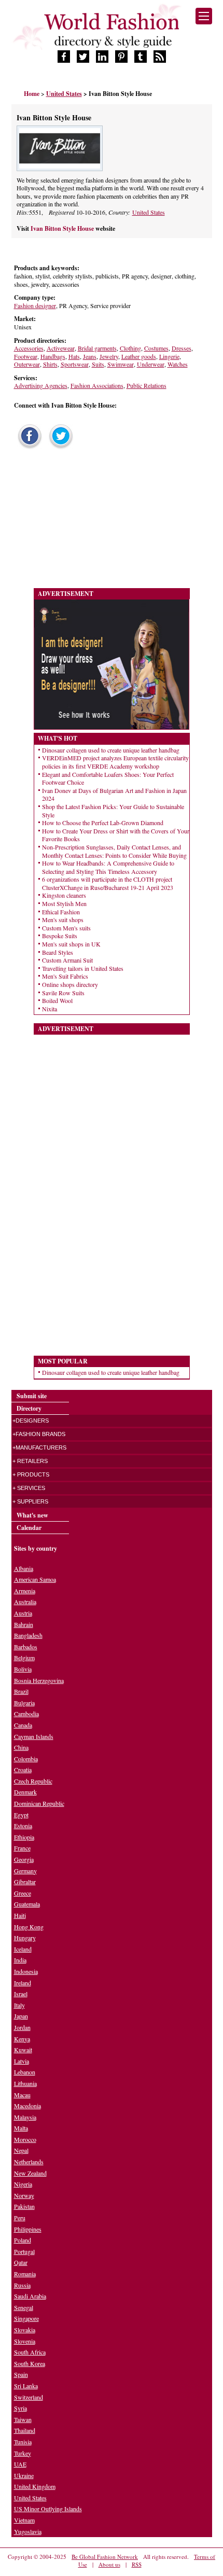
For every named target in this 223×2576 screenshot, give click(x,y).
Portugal (24, 2251)
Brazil (21, 1691)
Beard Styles (58, 952)
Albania (24, 1568)
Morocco (25, 2139)
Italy (19, 2005)
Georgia (24, 1859)
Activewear (61, 348)
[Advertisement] (89, 521)
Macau (22, 2095)
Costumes (156, 348)
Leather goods (139, 356)
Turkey (23, 2453)
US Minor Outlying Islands (48, 2509)
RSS (137, 2564)
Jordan (22, 2027)
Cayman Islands (34, 1736)
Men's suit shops (63, 920)
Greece (23, 1893)
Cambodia (26, 1714)
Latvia (22, 2061)
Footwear (26, 356)
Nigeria (23, 2184)
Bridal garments (97, 348)
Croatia (23, 1770)
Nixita (50, 1009)
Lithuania (25, 2083)
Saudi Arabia (30, 2296)
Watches (178, 364)
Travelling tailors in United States (83, 968)
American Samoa (35, 1579)
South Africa (30, 2352)
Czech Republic (33, 1781)
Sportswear (75, 364)
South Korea (30, 2363)
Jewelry (109, 356)
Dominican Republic (39, 1803)
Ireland (23, 1983)
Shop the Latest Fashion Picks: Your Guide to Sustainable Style (113, 811)
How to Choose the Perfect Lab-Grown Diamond (103, 823)
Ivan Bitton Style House (63, 228)
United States (149, 212)
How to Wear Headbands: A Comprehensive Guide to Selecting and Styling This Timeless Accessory (108, 867)
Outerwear (27, 364)
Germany (25, 1871)
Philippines (28, 2229)
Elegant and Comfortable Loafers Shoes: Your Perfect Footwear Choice (108, 778)
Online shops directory (70, 984)
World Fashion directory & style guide (112, 30)
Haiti (20, 1915)
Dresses (182, 348)
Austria (23, 1613)
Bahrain (24, 1624)
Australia (25, 1602)
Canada (23, 1725)
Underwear (151, 364)
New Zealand (30, 2173)
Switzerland (29, 2397)
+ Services (29, 1488)
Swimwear (121, 364)
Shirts (50, 364)
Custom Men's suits (66, 928)
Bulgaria (24, 1703)
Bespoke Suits (60, 936)
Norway (24, 2195)
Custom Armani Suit (67, 960)
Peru (20, 2218)
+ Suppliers (30, 1501)
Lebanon (25, 2072)
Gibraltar (25, 1882)
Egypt (21, 1815)
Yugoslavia (28, 2531)
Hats (74, 356)
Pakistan (24, 2206)
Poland (23, 2240)
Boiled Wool (57, 1000)
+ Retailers (30, 1461)
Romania (25, 2274)
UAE (20, 2464)
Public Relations (147, 385)
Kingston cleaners (64, 895)
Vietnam (24, 2520)
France (22, 1848)
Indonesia (26, 1971)
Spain (21, 2374)
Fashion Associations (97, 385)
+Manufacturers (39, 1447)
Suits (98, 364)
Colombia (26, 1759)
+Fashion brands (39, 1434)
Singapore (26, 2318)
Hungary (25, 1938)
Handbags (53, 356)
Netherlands (29, 2162)
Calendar (29, 1528)
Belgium (24, 1658)
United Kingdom (35, 2486)
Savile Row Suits (63, 993)
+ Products (31, 1474)
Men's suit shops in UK (71, 944)
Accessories (29, 348)
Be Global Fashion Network (105, 2557)
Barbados (26, 1647)
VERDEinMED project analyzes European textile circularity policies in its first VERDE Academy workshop (115, 762)
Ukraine (24, 2475)
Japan (21, 2016)
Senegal (24, 2307)
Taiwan (23, 2419)
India (20, 1960)
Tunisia (23, 2442)
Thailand (25, 2430)
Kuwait (23, 2050)
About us (109, 2564)
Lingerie (169, 356)
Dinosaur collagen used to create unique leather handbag (111, 750)
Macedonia (27, 2106)
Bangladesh (28, 1635)
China (21, 1747)
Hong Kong (29, 1927)
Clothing (130, 348)
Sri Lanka (26, 2386)
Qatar (21, 2262)
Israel (21, 1994)
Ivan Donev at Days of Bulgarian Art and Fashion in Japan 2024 (114, 795)
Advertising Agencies (41, 385)
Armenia (25, 1591)
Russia (22, 2285)
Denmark (25, 1792)
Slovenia (25, 2341)
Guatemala (27, 1904)
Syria (20, 2408)
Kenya (22, 2039)
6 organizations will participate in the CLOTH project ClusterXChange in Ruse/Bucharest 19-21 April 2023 (108, 883)
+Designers (31, 1421)
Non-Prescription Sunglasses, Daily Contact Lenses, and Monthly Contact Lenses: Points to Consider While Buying (114, 851)
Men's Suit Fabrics (65, 976)
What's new (32, 1515)
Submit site (32, 1396)
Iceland (23, 1949)
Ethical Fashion (61, 912)
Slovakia (25, 2330)
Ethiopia (24, 1837)
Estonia (23, 1826)
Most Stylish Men (64, 903)
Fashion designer (35, 305)
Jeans (90, 356)
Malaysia (25, 2117)
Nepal (21, 2150)
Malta (21, 2128)
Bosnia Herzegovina (39, 1680)
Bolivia (23, 1669)
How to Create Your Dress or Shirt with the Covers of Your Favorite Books (116, 835)
